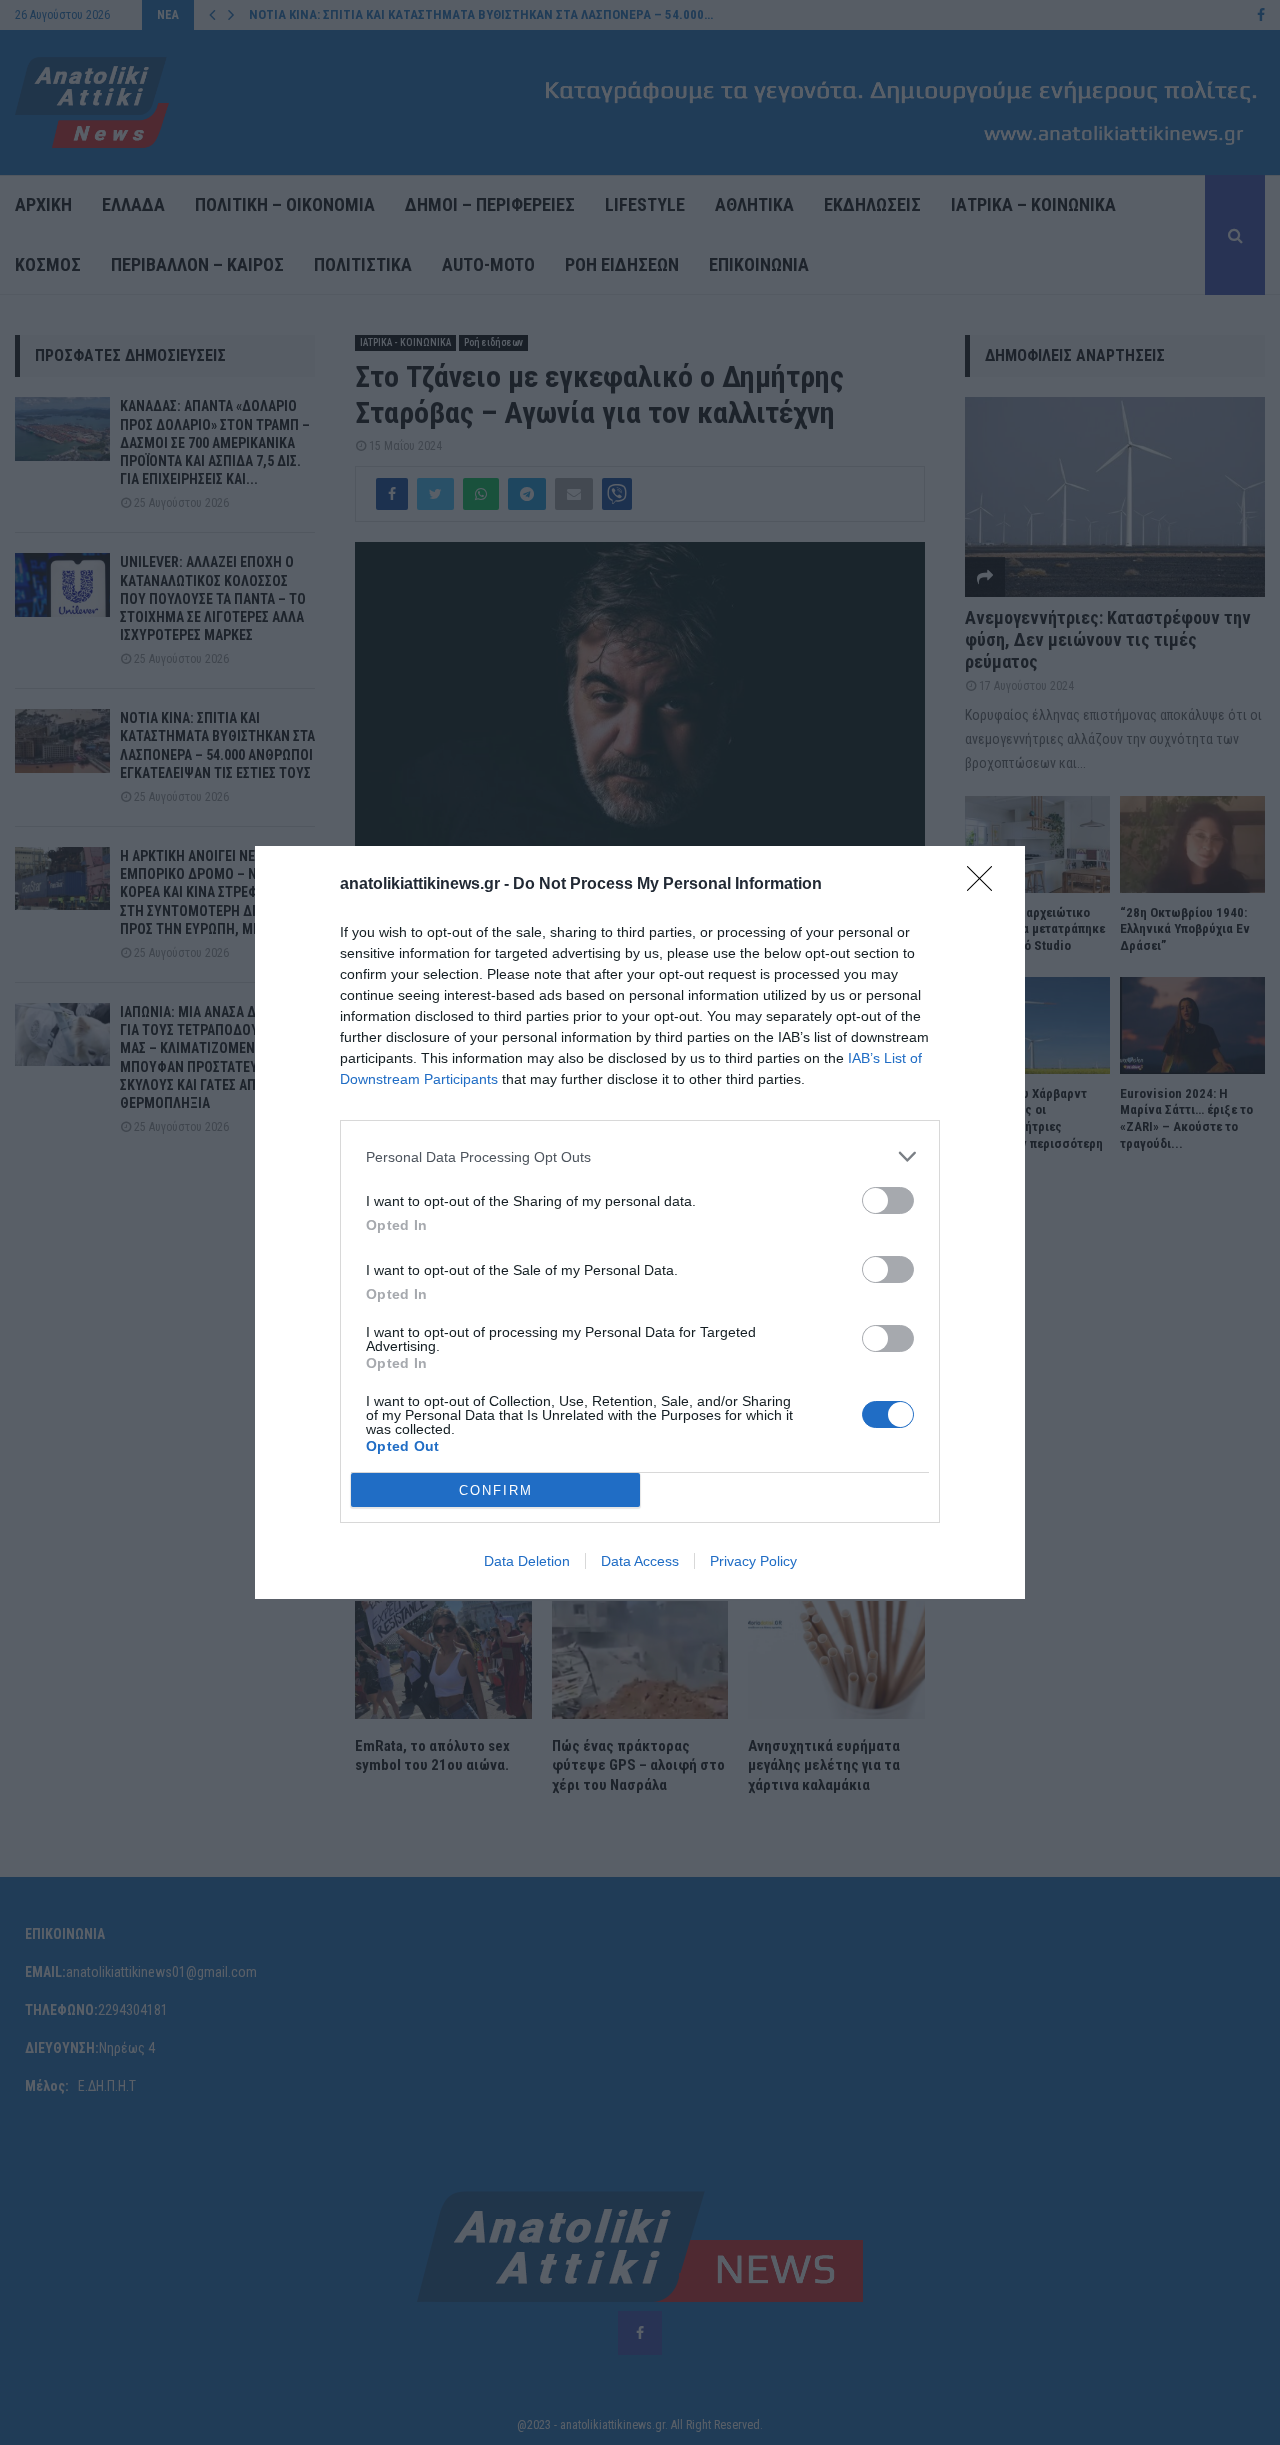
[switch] (888, 1200)
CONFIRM (496, 1490)
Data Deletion (527, 1561)
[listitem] (640, 1156)
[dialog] (640, 1222)
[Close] (986, 885)
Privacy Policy (753, 1561)
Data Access (640, 1561)
